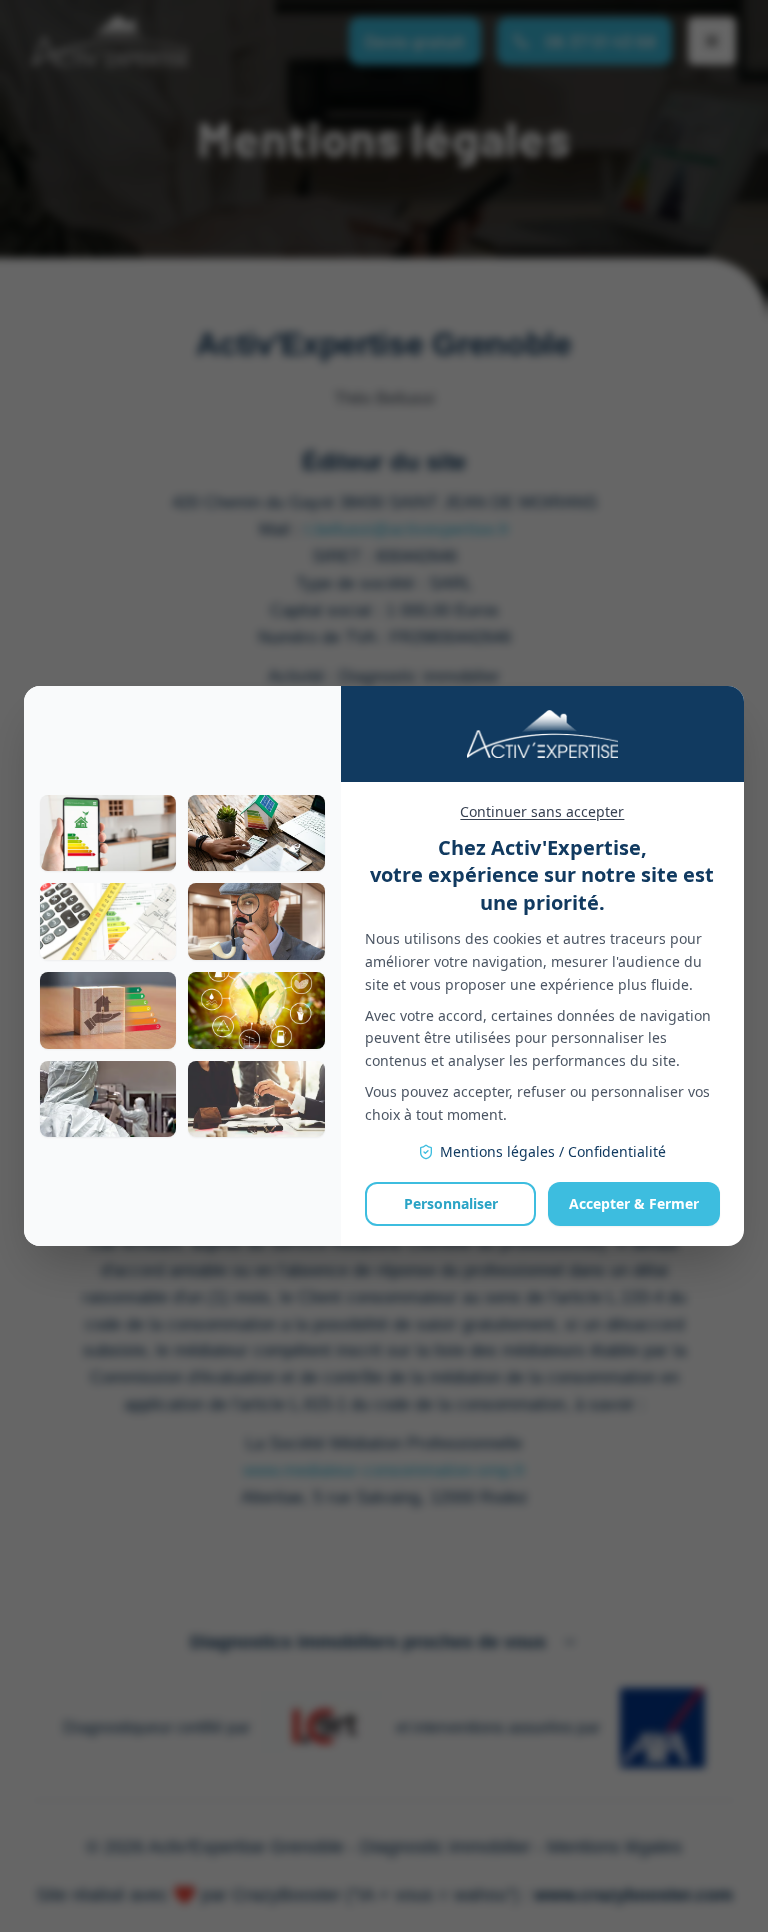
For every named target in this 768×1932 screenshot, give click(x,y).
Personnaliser (451, 1203)
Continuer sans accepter (542, 811)
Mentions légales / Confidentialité (553, 1151)
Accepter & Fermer (634, 1203)
